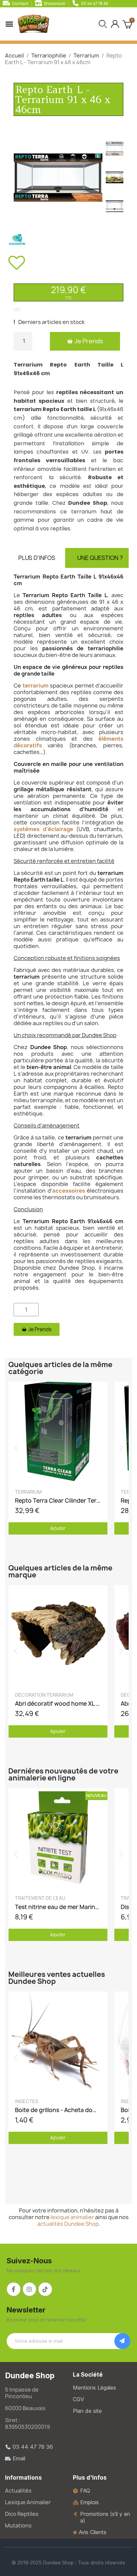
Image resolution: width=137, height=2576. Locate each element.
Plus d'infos (37, 558)
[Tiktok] (45, 2289)
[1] (122, 2341)
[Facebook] (14, 2289)
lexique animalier (72, 2217)
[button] (103, 24)
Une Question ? (100, 558)
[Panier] (127, 24)
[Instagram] (30, 2289)
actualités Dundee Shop (68, 2224)
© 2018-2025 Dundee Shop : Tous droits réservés (68, 2563)
